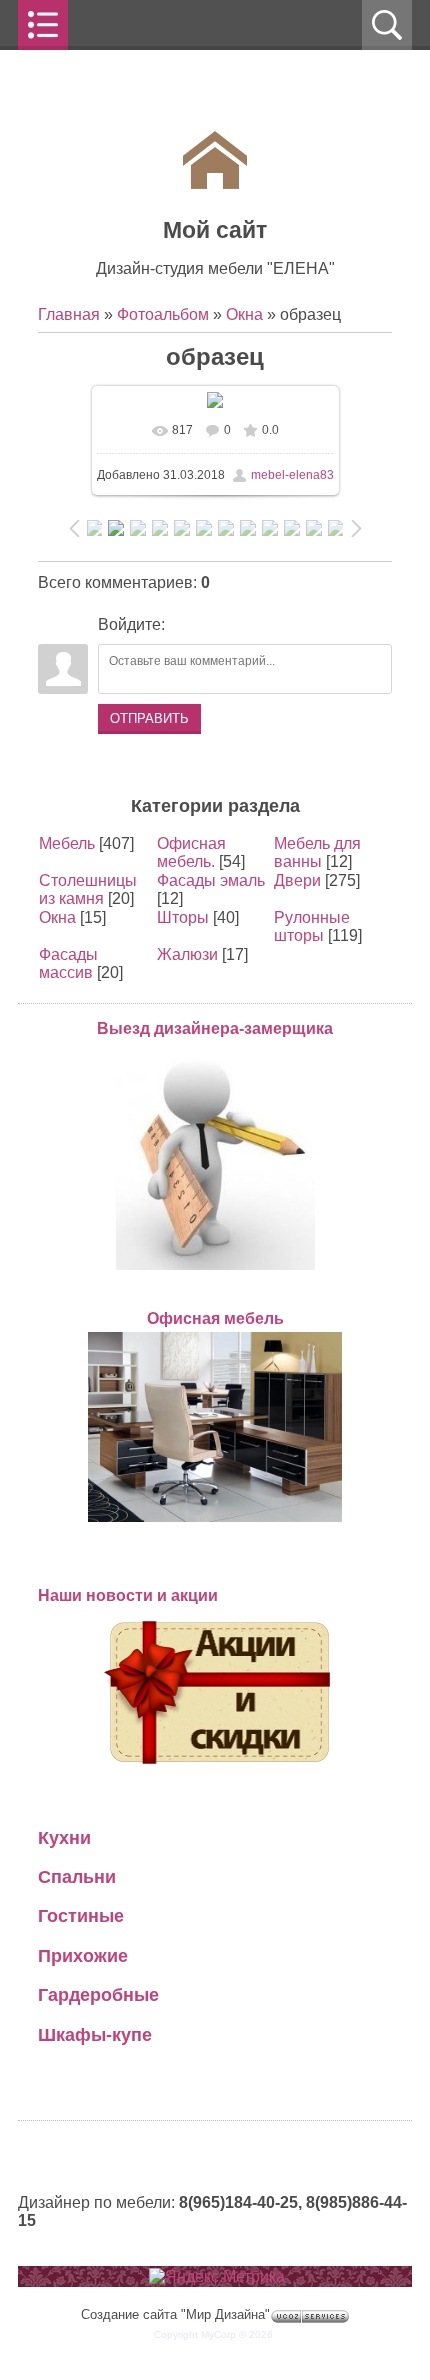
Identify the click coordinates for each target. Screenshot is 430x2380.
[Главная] (215, 183)
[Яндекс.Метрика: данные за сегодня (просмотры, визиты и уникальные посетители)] (217, 2277)
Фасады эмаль (211, 880)
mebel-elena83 (292, 475)
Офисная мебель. (191, 852)
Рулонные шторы (312, 926)
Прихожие (83, 1955)
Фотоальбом (163, 314)
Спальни (77, 1876)
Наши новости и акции (128, 1595)
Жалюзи (187, 954)
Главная (69, 314)
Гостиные (81, 1915)
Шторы (183, 917)
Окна (244, 314)
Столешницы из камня (88, 889)
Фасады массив (68, 963)
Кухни (64, 1837)
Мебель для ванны (317, 852)
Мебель (67, 843)
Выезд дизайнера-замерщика (215, 1028)
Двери (297, 880)
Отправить (149, 718)
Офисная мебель (215, 1318)
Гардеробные (98, 1994)
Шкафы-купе (95, 2034)
